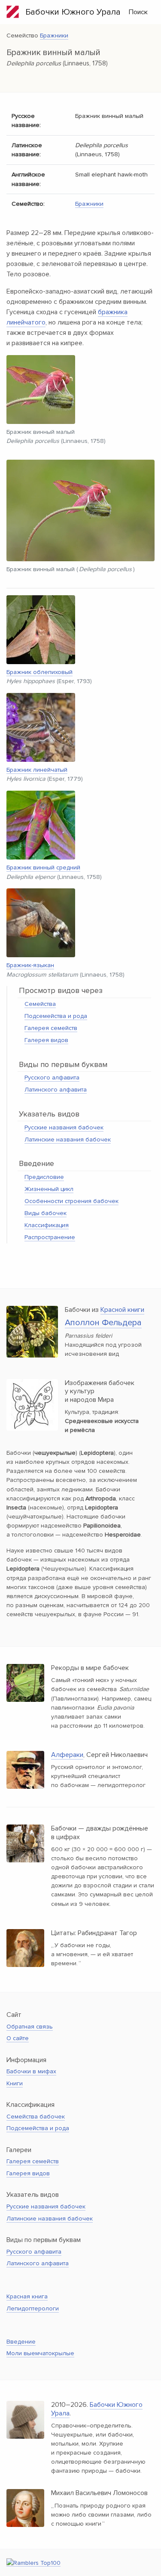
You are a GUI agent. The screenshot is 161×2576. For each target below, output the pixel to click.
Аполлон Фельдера (103, 1323)
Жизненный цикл (49, 1189)
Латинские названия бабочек (68, 1140)
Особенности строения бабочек (71, 1201)
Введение (21, 2342)
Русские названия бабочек (64, 1127)
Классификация (47, 1225)
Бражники (54, 36)
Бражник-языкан (30, 965)
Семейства (40, 1004)
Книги (15, 2083)
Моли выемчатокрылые (40, 2353)
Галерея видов (46, 1040)
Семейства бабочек (36, 2117)
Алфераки (67, 1755)
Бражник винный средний (43, 867)
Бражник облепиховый (39, 672)
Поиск (138, 12)
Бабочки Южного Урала (70, 12)
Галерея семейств (51, 1028)
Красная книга (27, 2296)
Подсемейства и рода (56, 1016)
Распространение (50, 1237)
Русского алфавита (52, 1078)
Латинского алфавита (56, 1090)
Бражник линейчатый (37, 770)
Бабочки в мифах (31, 2071)
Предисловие (44, 1177)
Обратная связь (30, 2027)
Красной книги (122, 1310)
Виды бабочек (46, 1213)
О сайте (18, 2038)
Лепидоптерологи (33, 2309)
